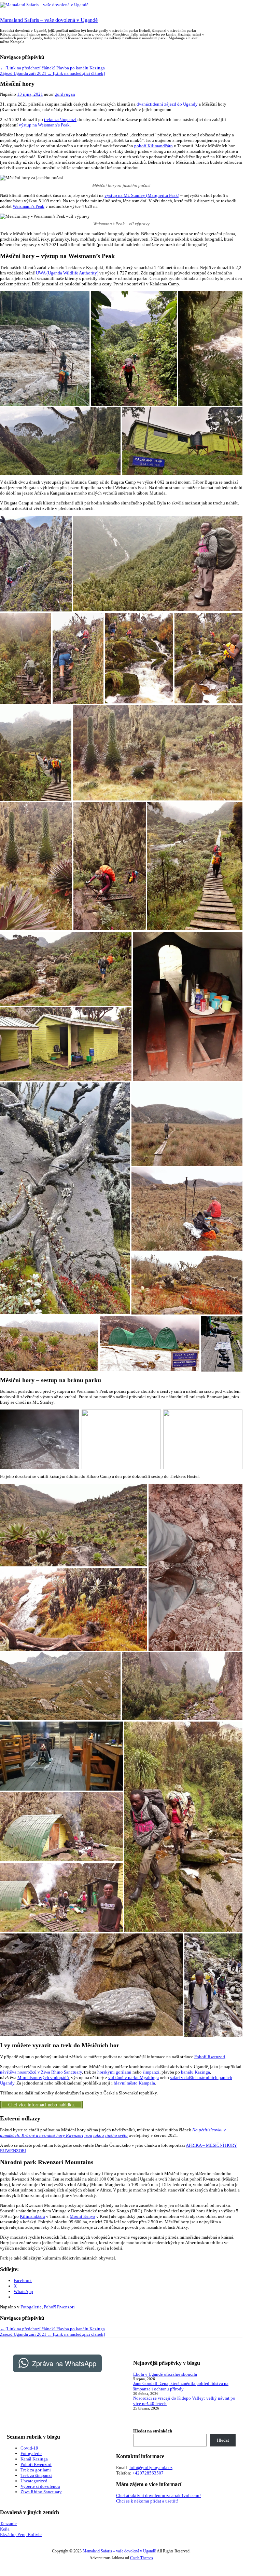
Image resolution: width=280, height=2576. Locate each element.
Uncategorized (34, 2481)
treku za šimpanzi (60, 119)
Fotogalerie (31, 2307)
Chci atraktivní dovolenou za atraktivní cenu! (158, 2496)
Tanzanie (8, 2524)
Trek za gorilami (36, 2470)
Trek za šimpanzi (36, 2475)
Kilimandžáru (32, 2216)
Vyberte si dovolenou (40, 2486)
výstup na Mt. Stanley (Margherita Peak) (142, 195)
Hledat (223, 2440)
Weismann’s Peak (29, 206)
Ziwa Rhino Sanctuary (41, 2492)
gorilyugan (65, 94)
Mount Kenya (82, 2216)
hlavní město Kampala (134, 2083)
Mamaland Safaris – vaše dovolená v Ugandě (49, 20)
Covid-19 (29, 2448)
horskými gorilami (114, 2072)
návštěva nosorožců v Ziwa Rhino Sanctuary (41, 2072)
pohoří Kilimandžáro (153, 146)
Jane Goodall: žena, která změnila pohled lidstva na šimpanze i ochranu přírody (181, 2386)
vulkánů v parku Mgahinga (134, 2078)
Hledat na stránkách (153, 2431)
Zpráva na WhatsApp (64, 2363)
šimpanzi (151, 2072)
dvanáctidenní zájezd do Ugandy (167, 104)
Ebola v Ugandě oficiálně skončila (165, 2374)
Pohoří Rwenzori (210, 2057)
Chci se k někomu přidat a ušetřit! (147, 2501)
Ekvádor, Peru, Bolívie (21, 2534)
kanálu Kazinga (195, 2072)
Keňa (5, 2529)
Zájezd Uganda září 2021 (52, 73)
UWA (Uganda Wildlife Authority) (67, 273)
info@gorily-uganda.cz (151, 2467)
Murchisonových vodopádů (43, 2078)
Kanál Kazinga (34, 2459)
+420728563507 (148, 2473)
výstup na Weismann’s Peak (44, 125)
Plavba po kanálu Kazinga (52, 68)
